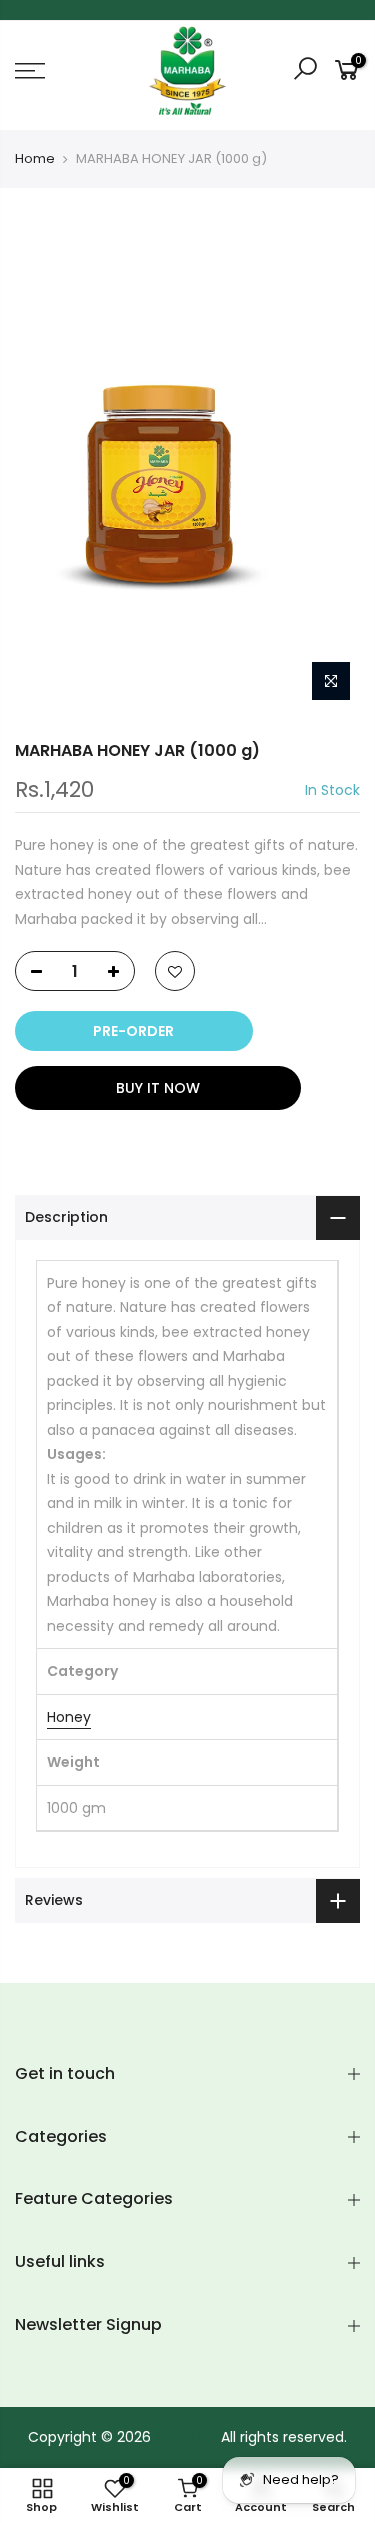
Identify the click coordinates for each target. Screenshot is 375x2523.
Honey (69, 1717)
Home (35, 159)
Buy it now (158, 1088)
